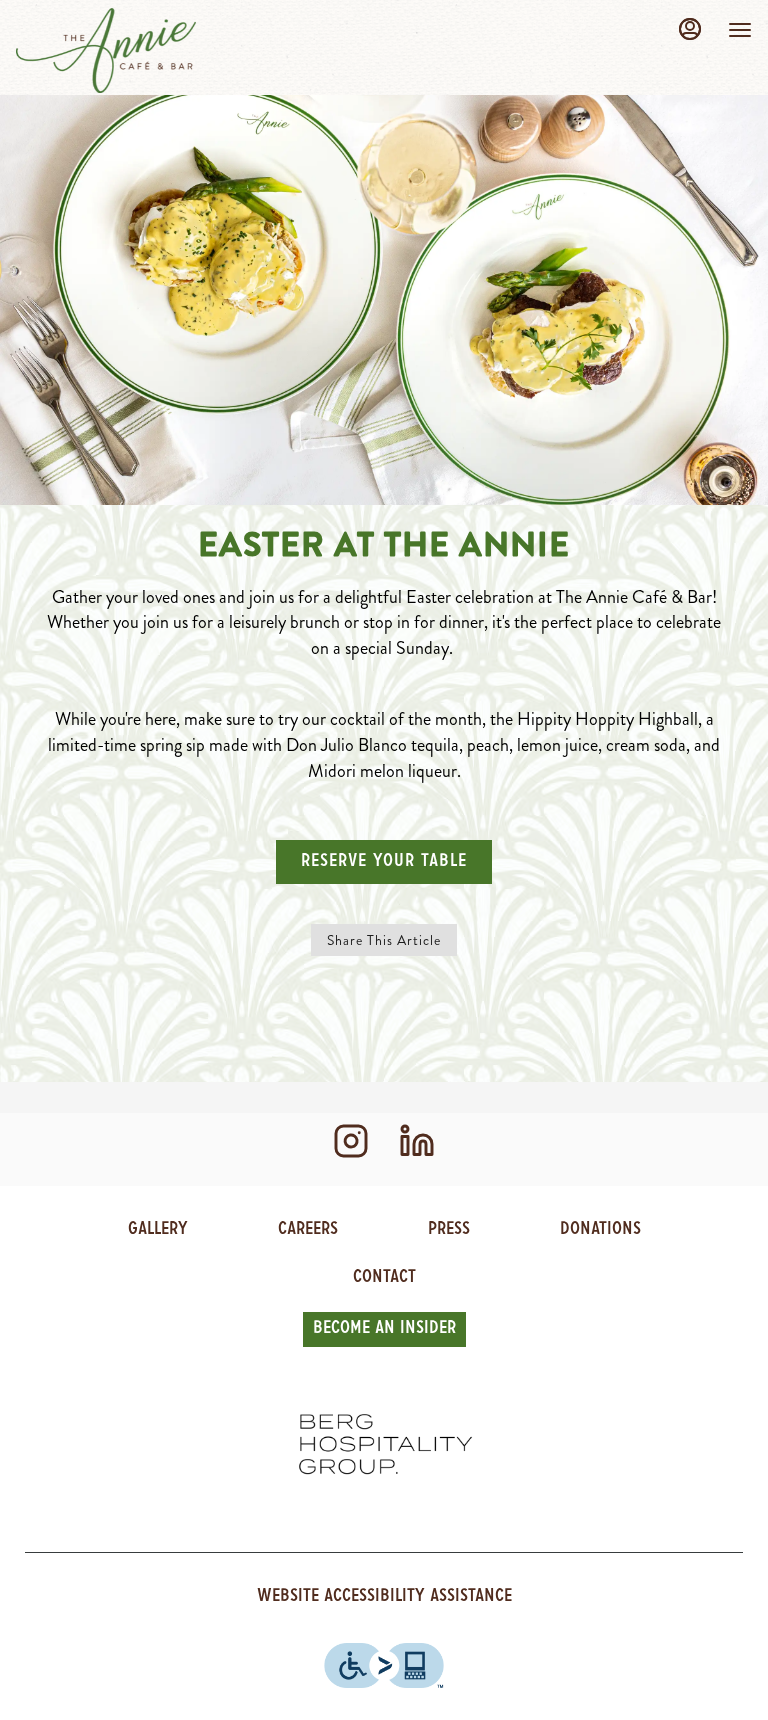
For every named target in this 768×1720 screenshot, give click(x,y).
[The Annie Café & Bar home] (106, 50)
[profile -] (690, 29)
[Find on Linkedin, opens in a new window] (417, 1149)
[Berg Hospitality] (384, 1445)
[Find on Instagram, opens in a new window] (351, 1149)
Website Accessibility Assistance (384, 1597)
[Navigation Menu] (740, 30)
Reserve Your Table (384, 862)
